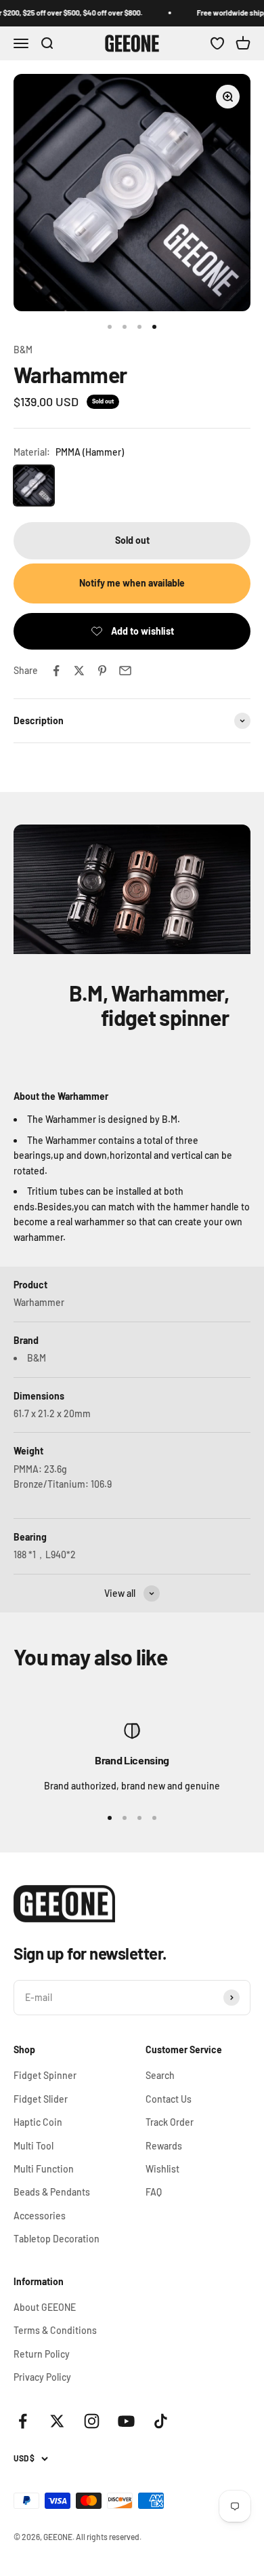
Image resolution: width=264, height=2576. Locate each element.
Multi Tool (34, 2146)
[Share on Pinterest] (102, 671)
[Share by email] (125, 671)
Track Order (170, 2122)
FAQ (154, 2192)
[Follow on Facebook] (23, 2421)
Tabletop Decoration (57, 2239)
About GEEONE (45, 2307)
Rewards (164, 2146)
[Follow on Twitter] (57, 2421)
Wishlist (162, 2169)
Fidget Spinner (45, 2075)
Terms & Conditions (55, 2330)
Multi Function (44, 2169)
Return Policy (42, 2354)
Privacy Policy (42, 2377)
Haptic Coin (38, 2122)
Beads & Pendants (52, 2192)
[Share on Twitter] (79, 671)
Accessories (40, 2216)
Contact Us (169, 2099)
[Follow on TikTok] (161, 2421)
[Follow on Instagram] (92, 2421)
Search (160, 2075)
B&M (23, 350)
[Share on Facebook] (56, 671)
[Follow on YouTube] (126, 2421)
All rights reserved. (109, 2537)
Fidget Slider (41, 2099)
